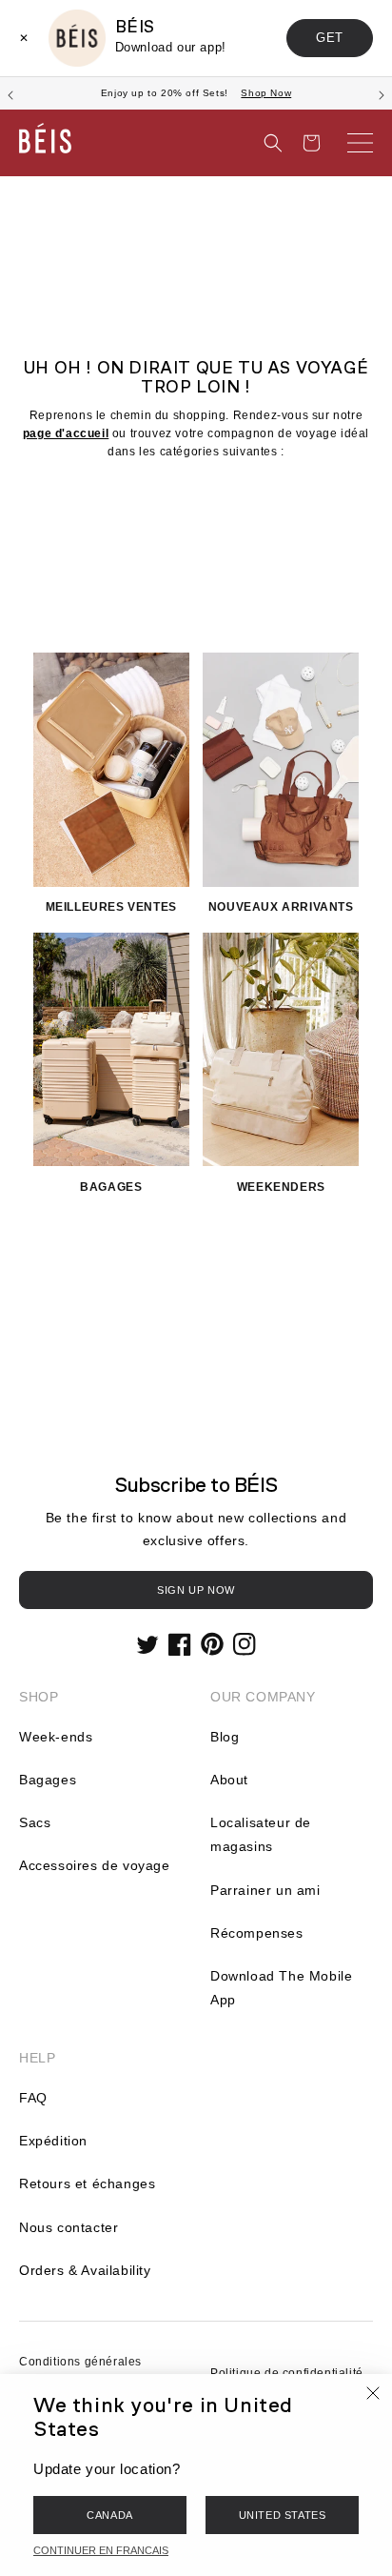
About (229, 1780)
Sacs (35, 1822)
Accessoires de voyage (95, 1865)
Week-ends (56, 1737)
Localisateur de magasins (261, 1834)
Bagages (48, 1780)
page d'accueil (66, 433)
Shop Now (266, 93)
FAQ (33, 2098)
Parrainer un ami (265, 1890)
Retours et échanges (87, 2184)
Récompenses (257, 1933)
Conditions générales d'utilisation (80, 2373)
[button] (273, 143)
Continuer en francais (101, 2550)
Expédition (53, 2141)
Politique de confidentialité (287, 2373)
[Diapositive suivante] (382, 93)
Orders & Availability (85, 2270)
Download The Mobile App (281, 1988)
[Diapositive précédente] (10, 93)
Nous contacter (69, 2227)
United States (283, 2515)
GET (330, 38)
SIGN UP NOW (196, 1590)
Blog (225, 1737)
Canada (110, 2515)
